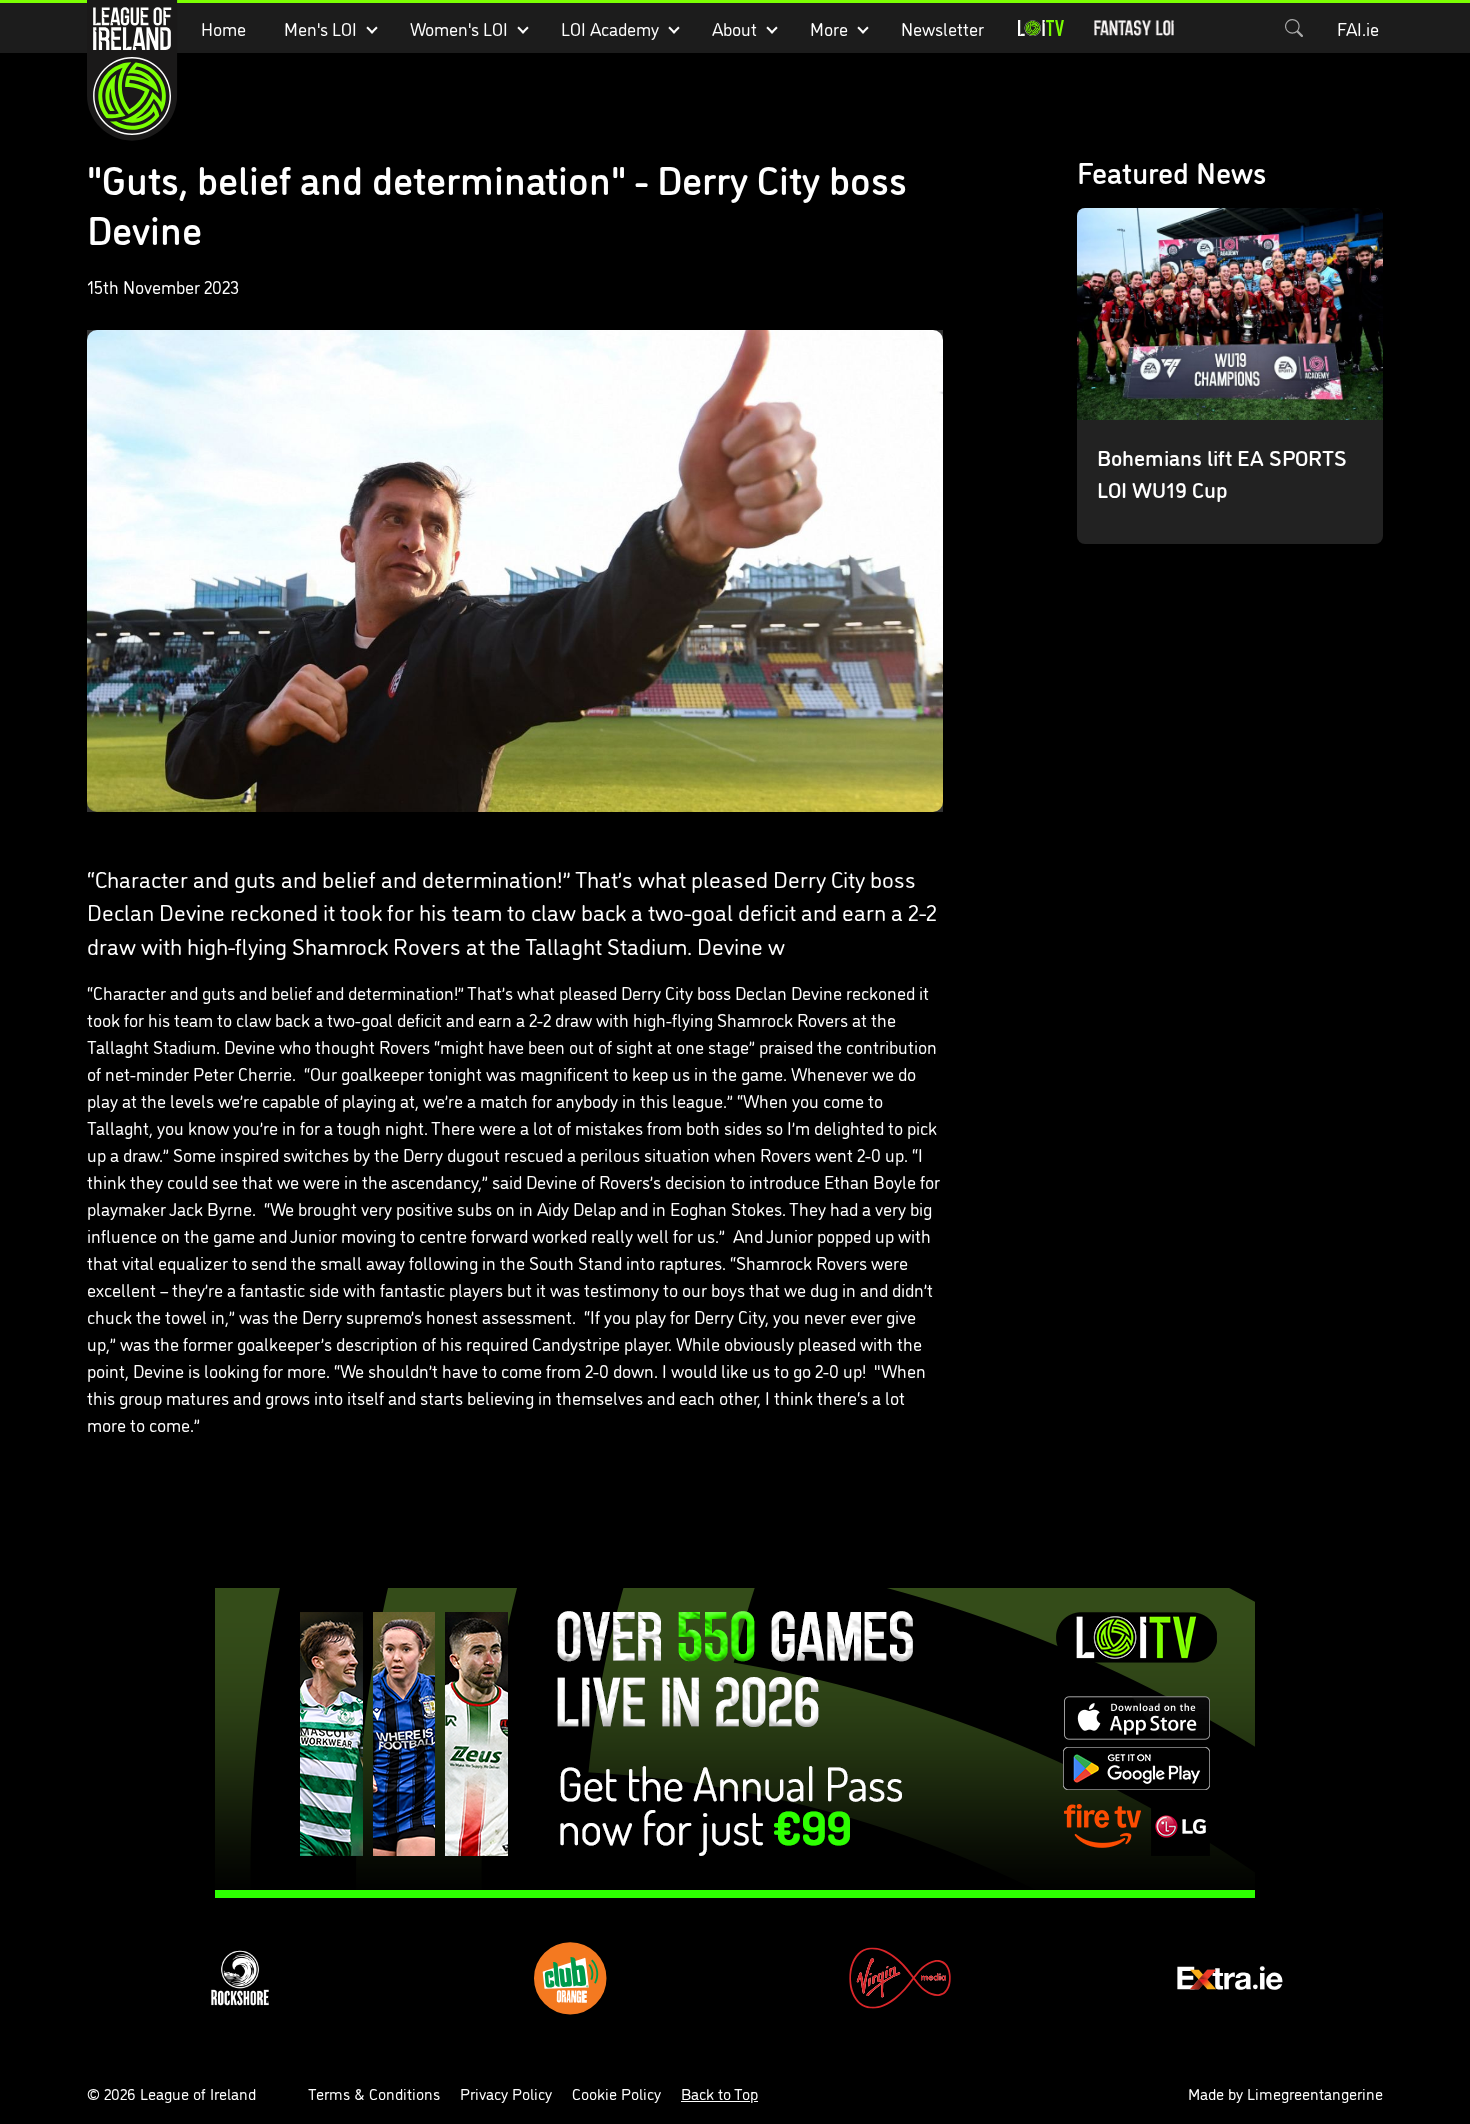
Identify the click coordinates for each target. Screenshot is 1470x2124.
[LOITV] (1041, 28)
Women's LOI (459, 28)
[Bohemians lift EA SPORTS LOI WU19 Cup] (1230, 376)
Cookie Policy (616, 2093)
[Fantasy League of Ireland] (1134, 28)
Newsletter (942, 28)
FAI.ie (1358, 28)
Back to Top (719, 2093)
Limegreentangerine (1315, 2093)
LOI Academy (610, 28)
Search (1294, 28)
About (734, 28)
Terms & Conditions (374, 2093)
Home (223, 28)
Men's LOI (320, 28)
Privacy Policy (506, 2093)
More (829, 28)
